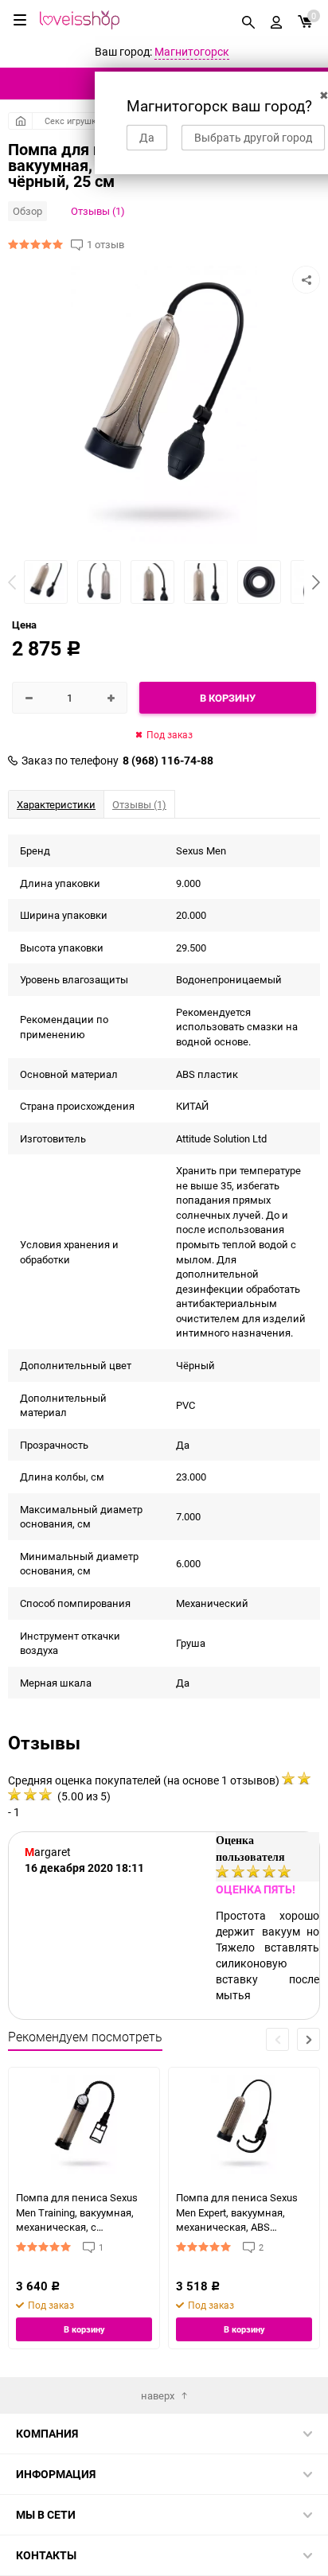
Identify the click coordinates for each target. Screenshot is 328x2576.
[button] (316, 582)
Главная (20, 121)
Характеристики (56, 804)
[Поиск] (248, 20)
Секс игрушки (73, 121)
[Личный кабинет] (276, 20)
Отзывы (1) (98, 211)
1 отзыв (105, 245)
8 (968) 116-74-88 (168, 761)
